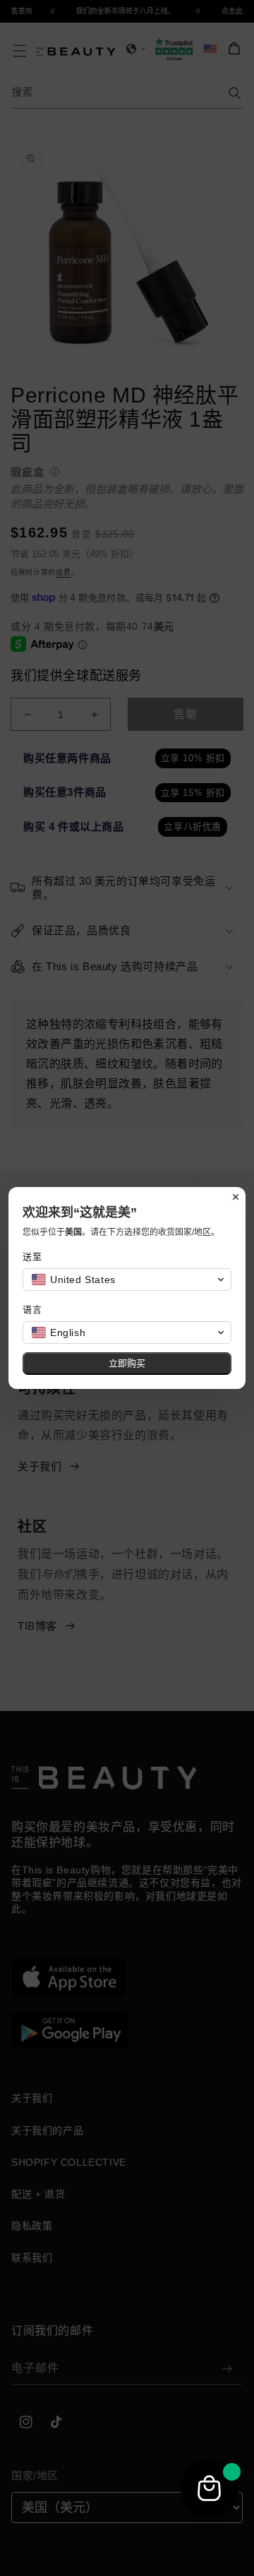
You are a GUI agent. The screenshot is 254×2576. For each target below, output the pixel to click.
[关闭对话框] (236, 1197)
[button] (127, 1280)
